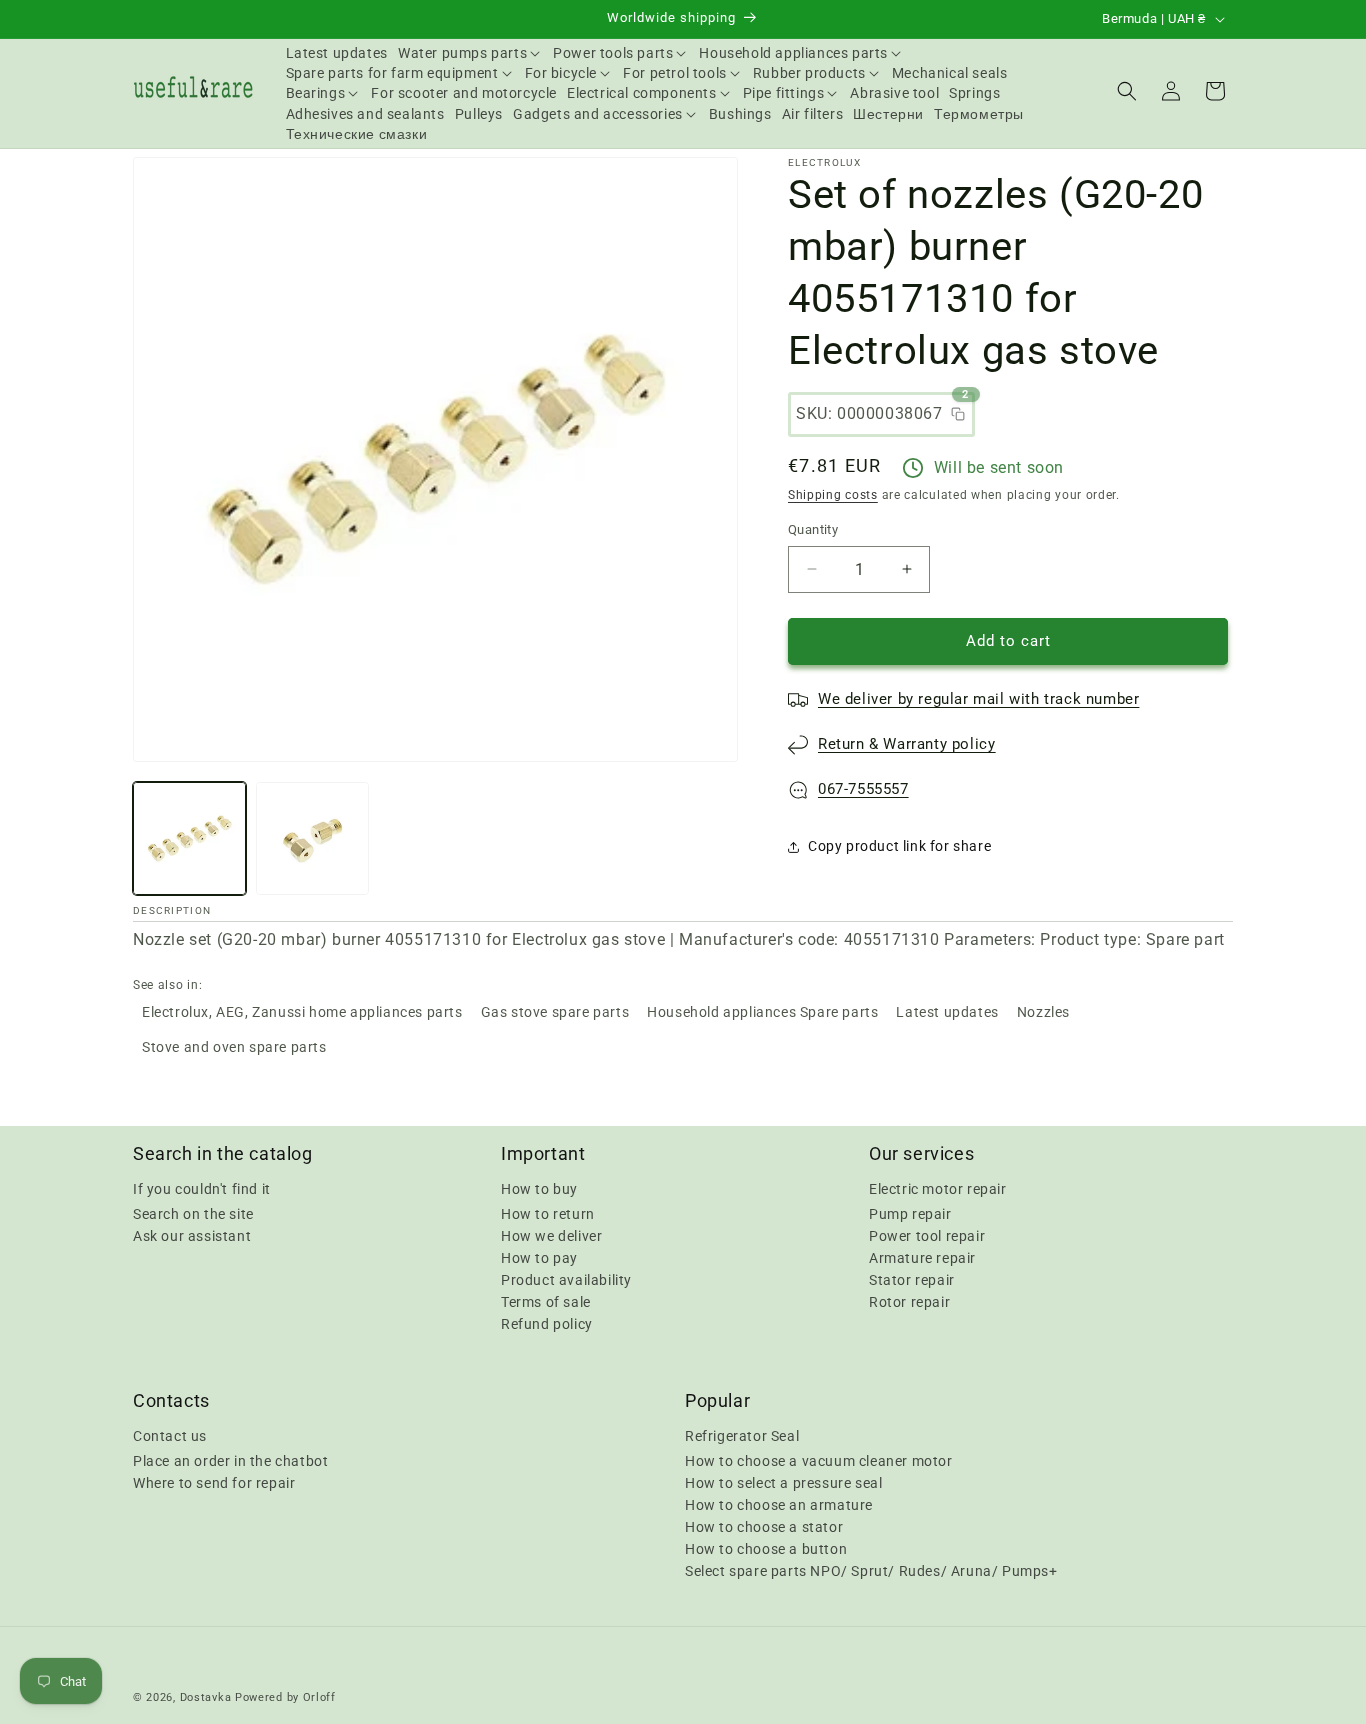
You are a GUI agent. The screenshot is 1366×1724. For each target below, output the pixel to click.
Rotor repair (909, 1302)
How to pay (539, 1258)
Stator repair (912, 1280)
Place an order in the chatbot (230, 1461)
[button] (470, 53)
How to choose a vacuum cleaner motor (819, 1461)
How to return (548, 1214)
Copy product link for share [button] (899, 846)
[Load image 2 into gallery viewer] (312, 838)
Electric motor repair (938, 1189)
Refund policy (547, 1324)
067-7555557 (863, 789)
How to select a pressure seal (783, 1483)
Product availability (566, 1280)
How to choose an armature (779, 1505)
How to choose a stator (764, 1527)
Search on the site (193, 1214)
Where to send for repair (214, 1483)
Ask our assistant (192, 1236)
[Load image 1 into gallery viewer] (189, 838)
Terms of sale (546, 1302)
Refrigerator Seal (742, 1436)
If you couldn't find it (202, 1189)
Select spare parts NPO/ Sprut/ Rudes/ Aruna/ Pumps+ (871, 1571)
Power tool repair (927, 1236)
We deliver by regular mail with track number (978, 699)
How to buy (539, 1189)
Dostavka (206, 1697)
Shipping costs (833, 495)
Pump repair (910, 1214)
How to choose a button (766, 1549)
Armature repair (922, 1258)
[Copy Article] (958, 414)
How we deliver (551, 1236)
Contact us (170, 1436)
